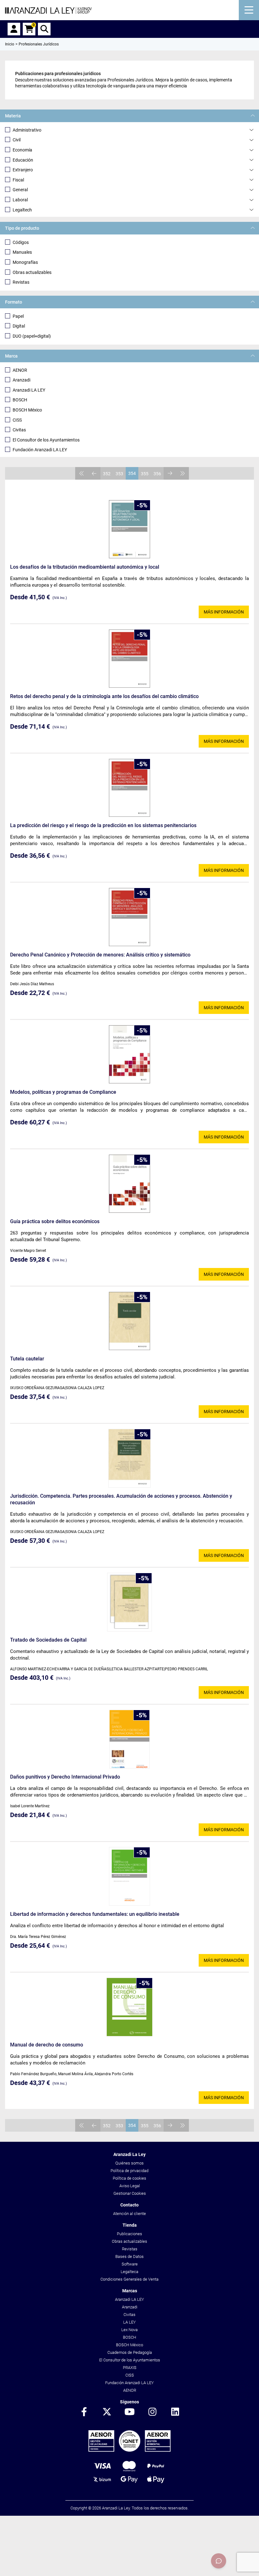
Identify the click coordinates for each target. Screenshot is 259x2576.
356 (157, 474)
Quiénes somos (129, 2163)
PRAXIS (130, 2368)
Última (183, 473)
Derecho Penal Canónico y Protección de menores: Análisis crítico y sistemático (100, 955)
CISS (17, 420)
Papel (18, 316)
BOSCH (20, 400)
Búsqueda (44, 29)
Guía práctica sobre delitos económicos (55, 1221)
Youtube (129, 2412)
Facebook (84, 2412)
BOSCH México (27, 410)
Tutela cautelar (27, 1359)
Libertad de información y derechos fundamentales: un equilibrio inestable (95, 1914)
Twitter (107, 2412)
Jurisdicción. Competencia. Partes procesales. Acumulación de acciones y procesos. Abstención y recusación (121, 1499)
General (20, 190)
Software (130, 2264)
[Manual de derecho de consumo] (130, 2007)
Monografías (25, 262)
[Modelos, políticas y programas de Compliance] (129, 1054)
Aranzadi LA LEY (29, 390)
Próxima (170, 473)
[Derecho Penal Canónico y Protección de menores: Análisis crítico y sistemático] (129, 917)
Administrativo (27, 130)
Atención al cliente (129, 2214)
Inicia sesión (14, 29)
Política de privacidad (129, 2171)
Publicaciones (129, 2234)
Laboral (20, 200)
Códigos (21, 242)
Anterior (94, 473)
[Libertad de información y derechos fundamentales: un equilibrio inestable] (129, 1876)
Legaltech (22, 210)
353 (119, 474)
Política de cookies (129, 2178)
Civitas (19, 430)
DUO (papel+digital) (32, 336)
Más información (224, 612)
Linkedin (175, 2412)
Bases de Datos (129, 2256)
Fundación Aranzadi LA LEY (40, 450)
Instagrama (152, 2412)
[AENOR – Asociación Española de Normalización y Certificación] (129, 2450)
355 (145, 474)
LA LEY (129, 2322)
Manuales (22, 252)
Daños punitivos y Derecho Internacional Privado (65, 1777)
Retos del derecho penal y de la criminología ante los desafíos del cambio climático (104, 696)
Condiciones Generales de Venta (129, 2279)
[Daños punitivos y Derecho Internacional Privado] (129, 1739)
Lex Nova (129, 2330)
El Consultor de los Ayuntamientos (46, 440)
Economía (22, 150)
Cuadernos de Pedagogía (130, 2352)
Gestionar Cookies (130, 2193)
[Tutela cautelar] (129, 1321)
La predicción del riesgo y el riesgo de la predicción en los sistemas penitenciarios (103, 825)
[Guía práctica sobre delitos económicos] (129, 1184)
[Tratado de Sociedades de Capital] (129, 1602)
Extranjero (23, 170)
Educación (23, 160)
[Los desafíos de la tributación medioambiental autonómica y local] (129, 529)
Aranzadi (21, 380)
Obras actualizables (32, 272)
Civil (17, 140)
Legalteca (129, 2272)
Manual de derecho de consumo (47, 2045)
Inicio (10, 44)
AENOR (20, 370)
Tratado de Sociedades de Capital (48, 1640)
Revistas (21, 282)
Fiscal (18, 180)
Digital (19, 326)
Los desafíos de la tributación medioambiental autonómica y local (85, 567)
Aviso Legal (130, 2186)
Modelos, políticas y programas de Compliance (63, 1092)
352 (107, 474)
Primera (81, 473)
